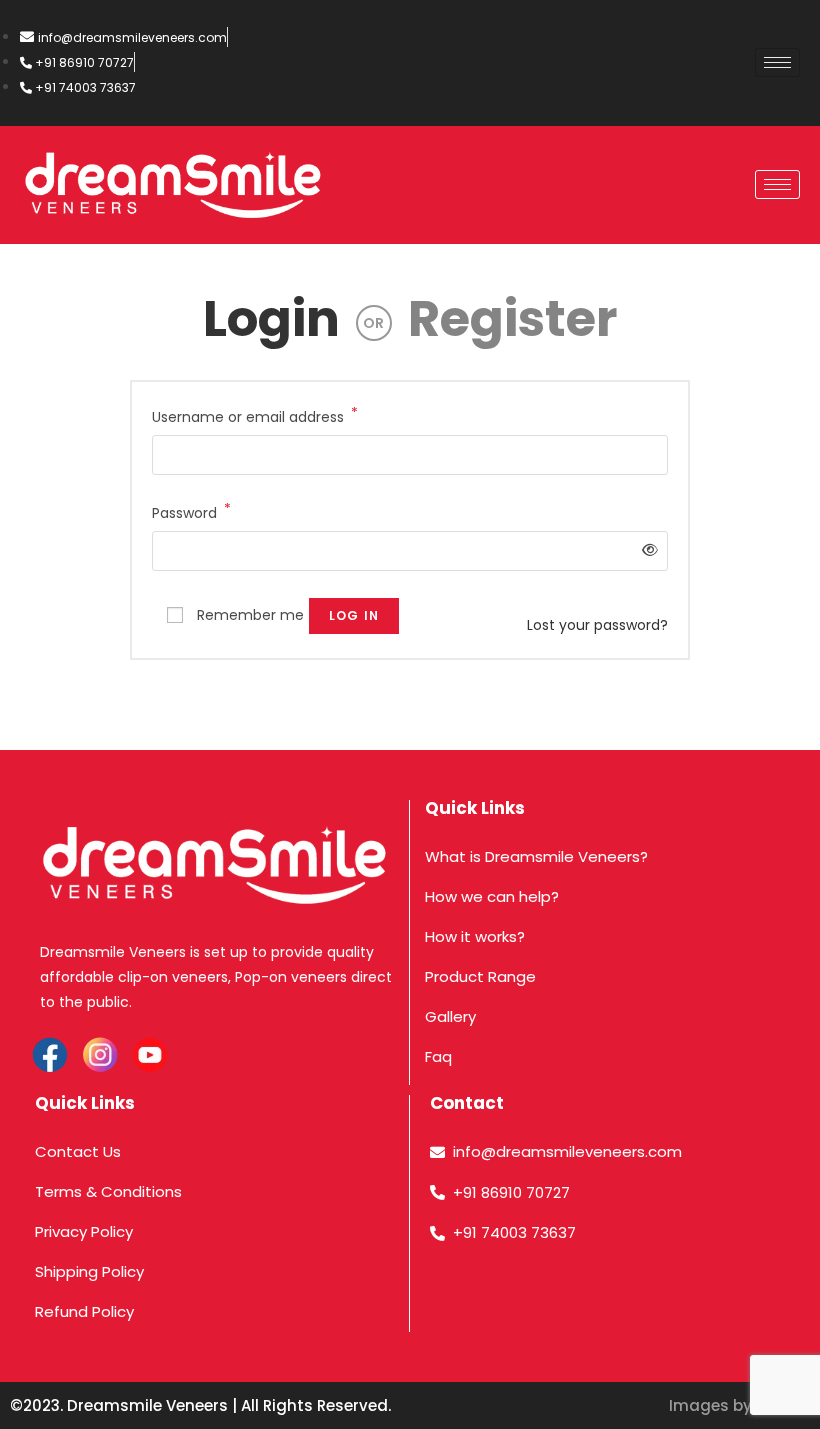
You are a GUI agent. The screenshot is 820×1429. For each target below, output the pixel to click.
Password (191, 512)
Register (513, 318)
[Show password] (646, 550)
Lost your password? (597, 625)
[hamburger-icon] (777, 62)
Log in (354, 615)
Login (271, 318)
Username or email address (255, 416)
